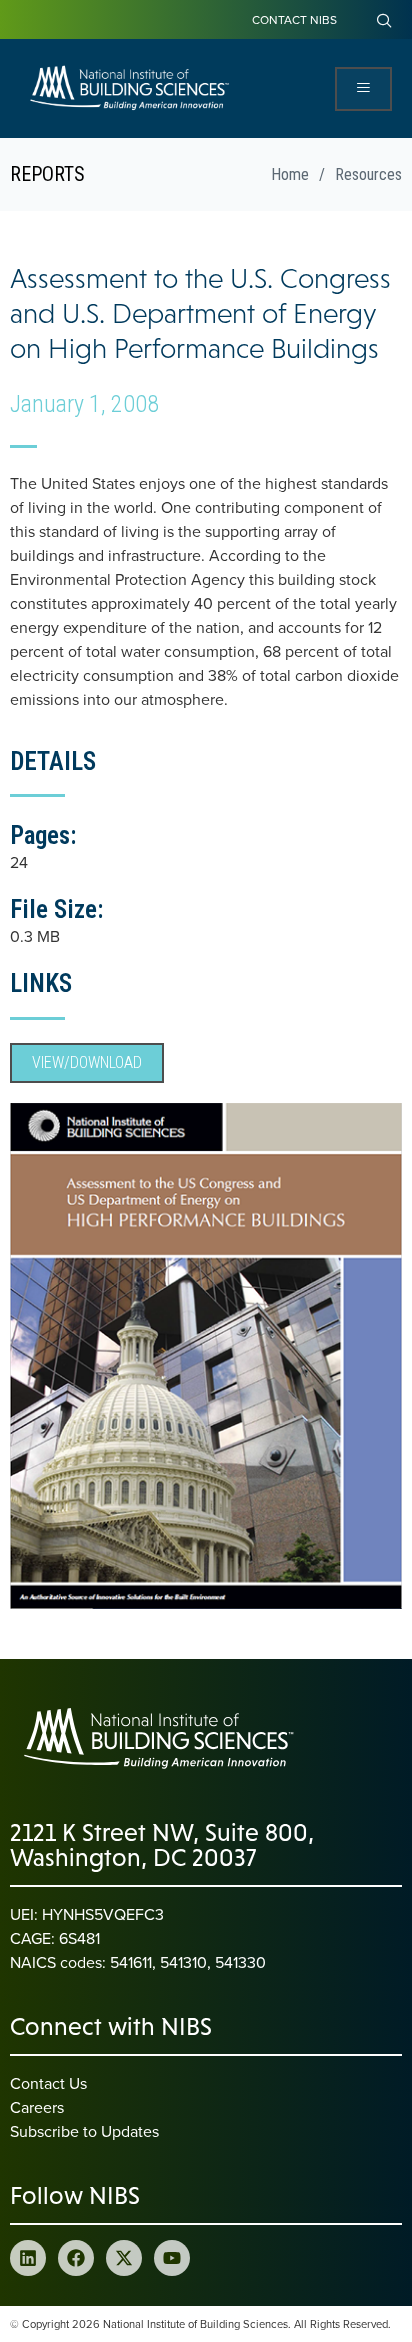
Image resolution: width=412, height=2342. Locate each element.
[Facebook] (76, 2258)
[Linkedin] (28, 2258)
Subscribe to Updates (84, 2131)
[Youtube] (172, 2258)
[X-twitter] (124, 2258)
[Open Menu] (363, 89)
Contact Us (48, 2083)
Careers (37, 2107)
